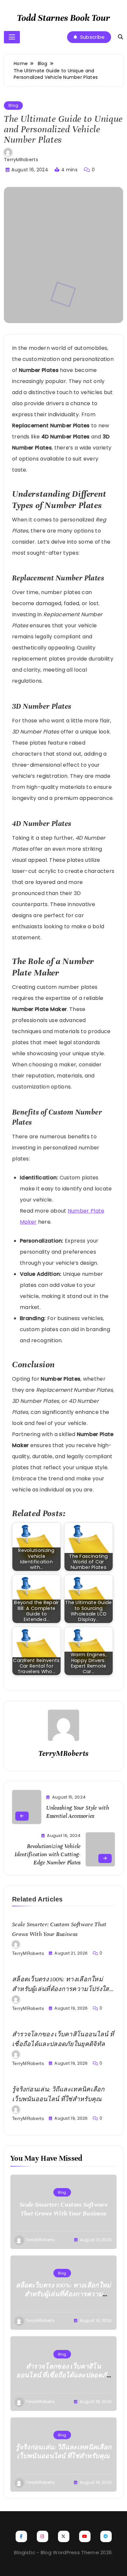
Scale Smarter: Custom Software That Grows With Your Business (63, 2209)
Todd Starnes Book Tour (63, 18)
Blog (13, 105)
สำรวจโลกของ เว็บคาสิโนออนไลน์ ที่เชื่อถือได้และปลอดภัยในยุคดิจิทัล (63, 2375)
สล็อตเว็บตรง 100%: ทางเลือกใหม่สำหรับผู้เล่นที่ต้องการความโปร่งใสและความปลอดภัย (61, 1989)
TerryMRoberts (21, 160)
